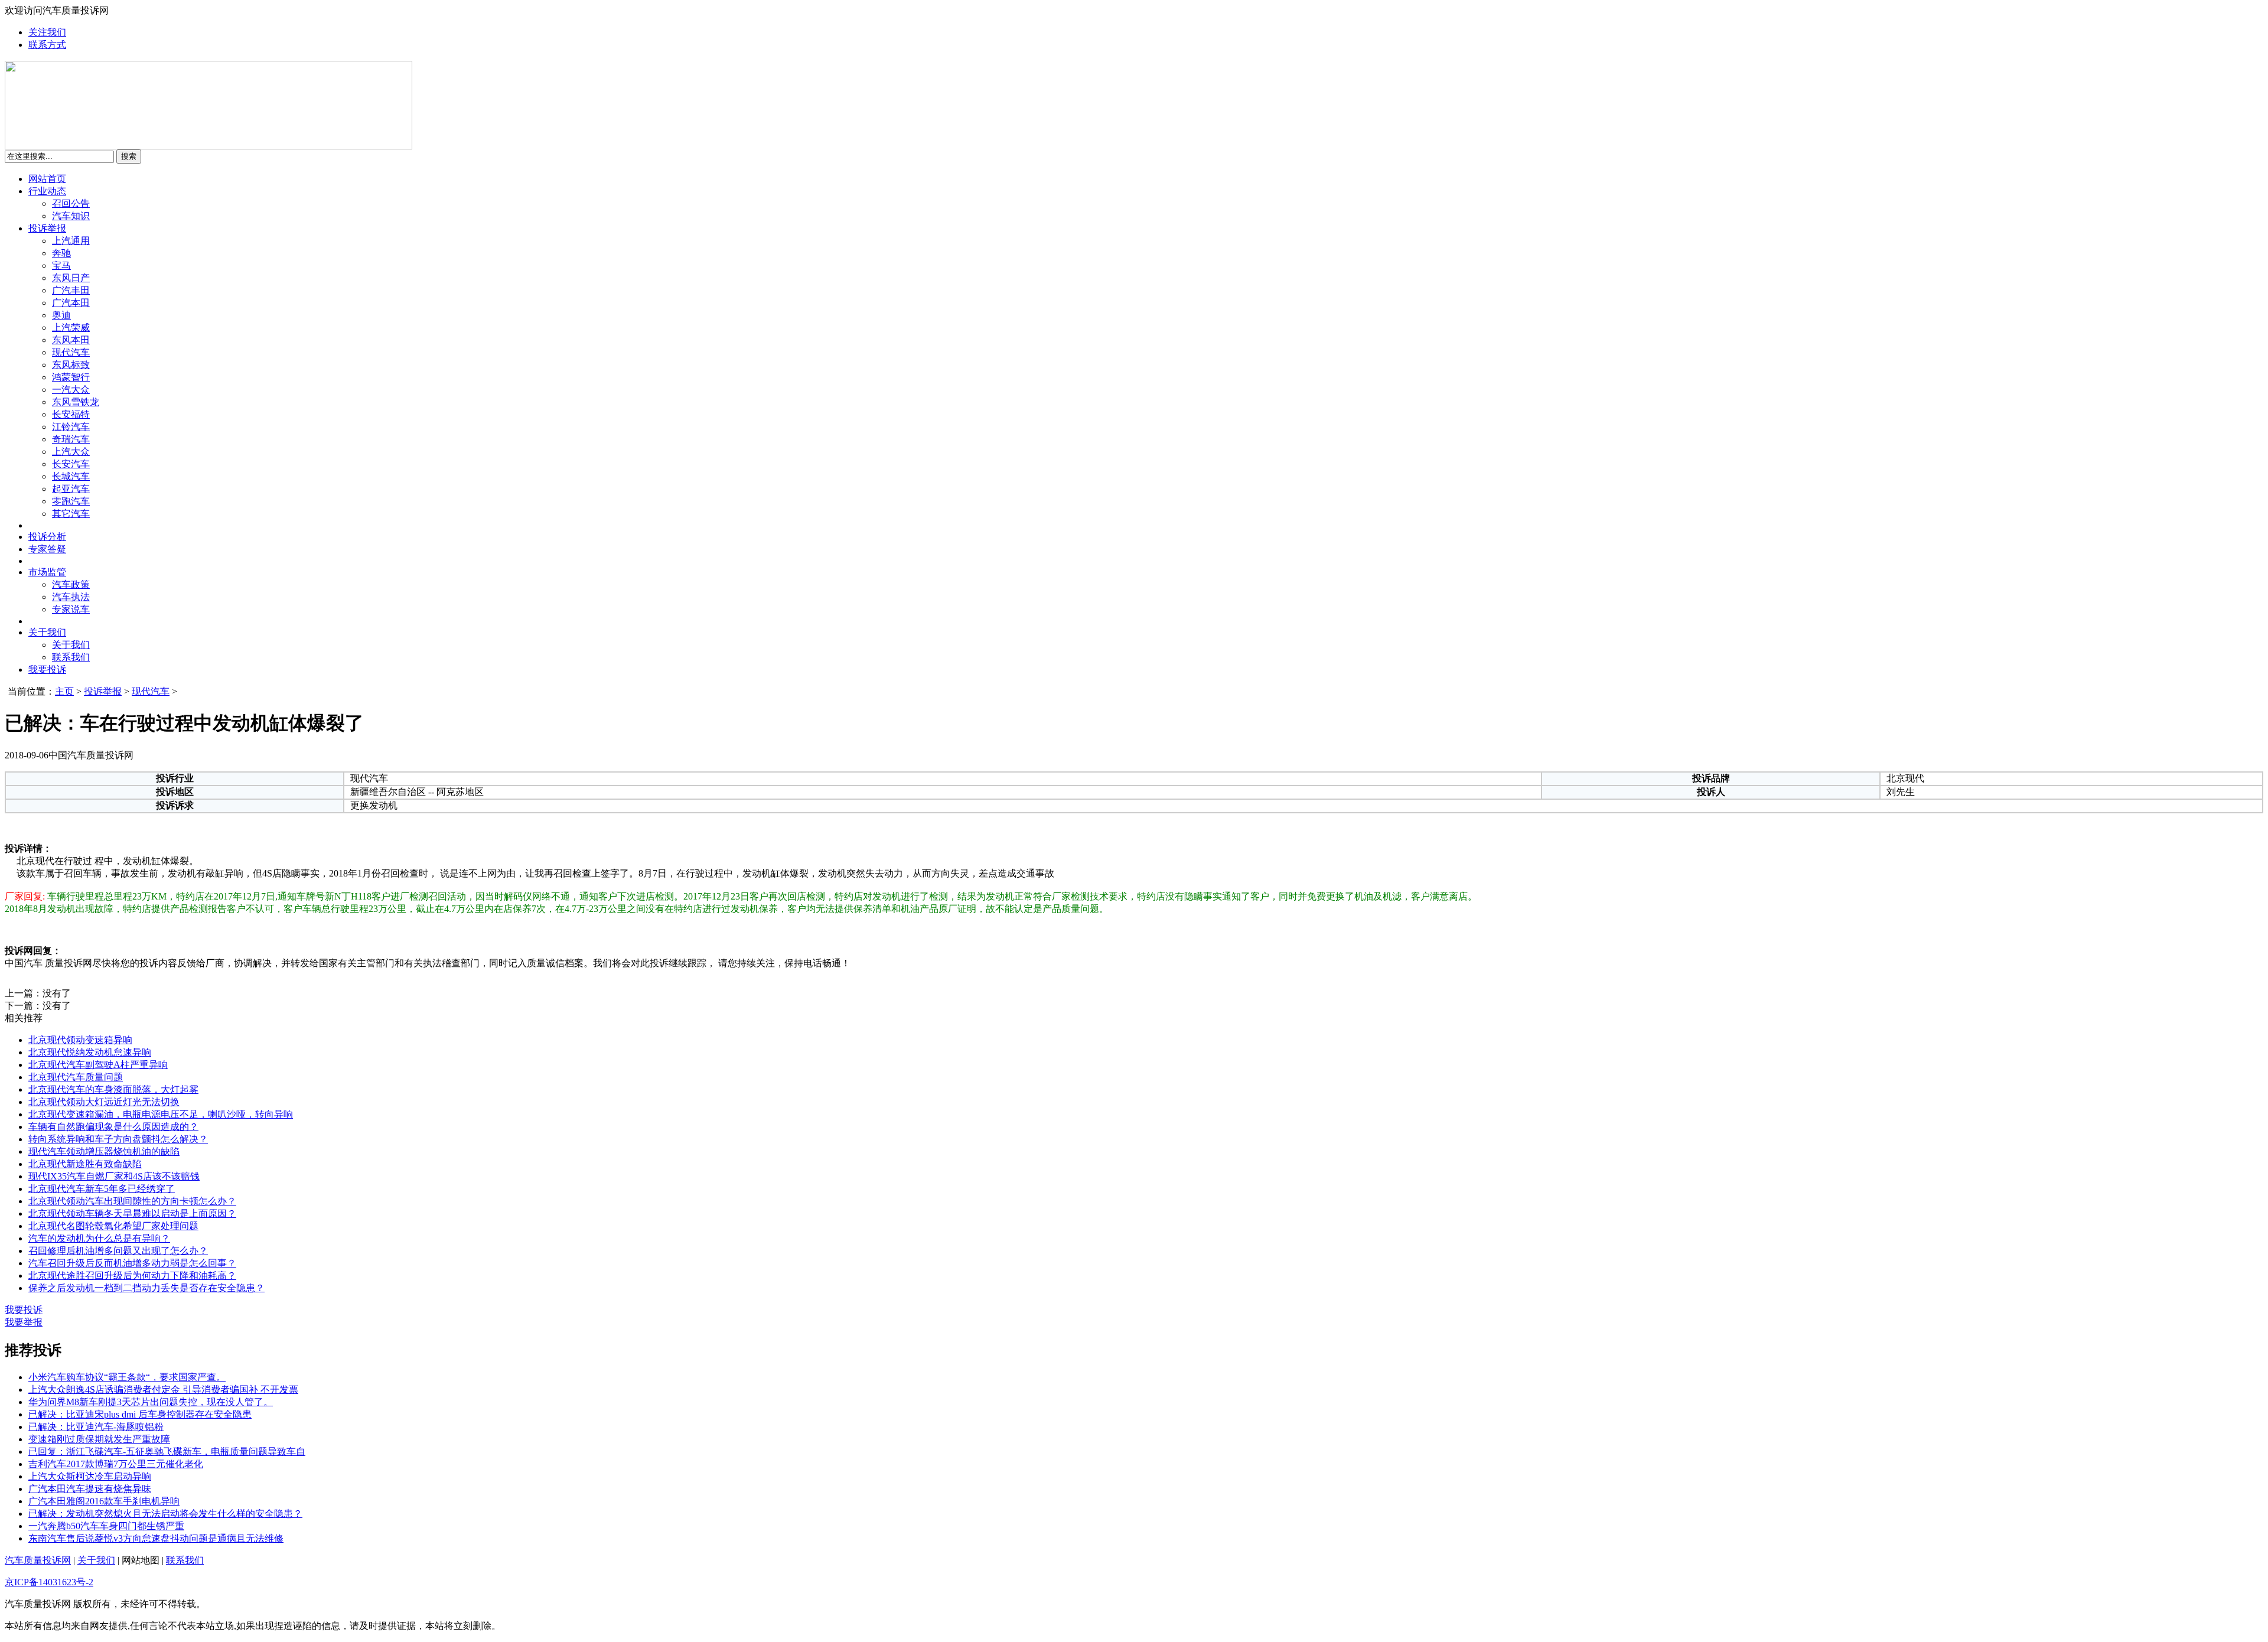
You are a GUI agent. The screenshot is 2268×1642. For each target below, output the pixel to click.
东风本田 (71, 340)
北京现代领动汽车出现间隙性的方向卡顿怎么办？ (132, 1201)
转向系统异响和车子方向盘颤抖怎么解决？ (118, 1139)
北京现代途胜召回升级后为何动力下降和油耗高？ (132, 1276)
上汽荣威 (71, 328)
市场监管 (47, 572)
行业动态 (47, 191)
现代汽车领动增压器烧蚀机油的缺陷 (104, 1151)
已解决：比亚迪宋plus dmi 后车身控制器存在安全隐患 (140, 1414)
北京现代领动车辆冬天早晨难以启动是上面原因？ (132, 1213)
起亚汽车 (71, 489)
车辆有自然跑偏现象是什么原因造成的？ (113, 1127)
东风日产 (71, 278)
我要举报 (24, 1322)
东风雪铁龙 (76, 402)
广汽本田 (71, 303)
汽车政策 (71, 584)
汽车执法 (71, 597)
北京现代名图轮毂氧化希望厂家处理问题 (113, 1226)
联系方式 (47, 45)
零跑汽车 (71, 501)
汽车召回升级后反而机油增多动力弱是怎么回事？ (132, 1263)
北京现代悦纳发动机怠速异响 (90, 1052)
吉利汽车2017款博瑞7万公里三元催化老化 (116, 1464)
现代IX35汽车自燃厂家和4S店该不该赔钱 (114, 1176)
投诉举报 (47, 228)
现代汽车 (71, 352)
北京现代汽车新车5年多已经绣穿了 (102, 1189)
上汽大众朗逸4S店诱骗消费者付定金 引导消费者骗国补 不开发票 (163, 1389)
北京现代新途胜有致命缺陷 (85, 1164)
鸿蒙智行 (71, 377)
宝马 (61, 265)
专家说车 (71, 609)
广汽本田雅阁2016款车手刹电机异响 (104, 1501)
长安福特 (71, 414)
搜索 (129, 156)
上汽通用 (71, 241)
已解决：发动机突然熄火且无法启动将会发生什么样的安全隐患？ (165, 1514)
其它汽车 (71, 514)
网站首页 (47, 179)
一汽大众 (71, 390)
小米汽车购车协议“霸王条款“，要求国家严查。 (127, 1377)
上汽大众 (71, 452)
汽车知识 (71, 216)
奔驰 (61, 253)
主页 (64, 691)
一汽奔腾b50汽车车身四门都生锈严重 (106, 1526)
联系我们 (71, 657)
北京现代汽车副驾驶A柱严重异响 (98, 1065)
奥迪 (61, 315)
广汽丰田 (71, 290)
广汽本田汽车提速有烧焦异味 (90, 1489)
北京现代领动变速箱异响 (80, 1040)
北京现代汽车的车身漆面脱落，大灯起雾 (113, 1089)
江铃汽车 (71, 427)
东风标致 (71, 365)
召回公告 (71, 203)
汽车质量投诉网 (38, 1560)
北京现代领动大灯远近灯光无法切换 (104, 1102)
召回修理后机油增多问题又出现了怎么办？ (118, 1251)
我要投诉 (47, 669)
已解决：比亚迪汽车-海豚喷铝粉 (96, 1427)
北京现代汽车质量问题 (76, 1077)
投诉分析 (47, 537)
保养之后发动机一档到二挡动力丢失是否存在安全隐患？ (146, 1288)
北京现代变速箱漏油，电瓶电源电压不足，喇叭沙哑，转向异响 (161, 1114)
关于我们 (47, 632)
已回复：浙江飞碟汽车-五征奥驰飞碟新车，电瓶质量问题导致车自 (167, 1452)
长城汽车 (71, 476)
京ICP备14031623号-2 (49, 1582)
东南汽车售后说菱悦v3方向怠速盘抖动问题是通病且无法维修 (156, 1538)
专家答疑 (47, 549)
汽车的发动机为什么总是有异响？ (99, 1238)
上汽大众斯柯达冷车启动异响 (90, 1476)
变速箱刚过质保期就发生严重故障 (99, 1439)
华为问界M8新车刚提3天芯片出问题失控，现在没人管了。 (151, 1402)
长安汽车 (71, 464)
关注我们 (47, 32)
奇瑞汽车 (71, 439)
